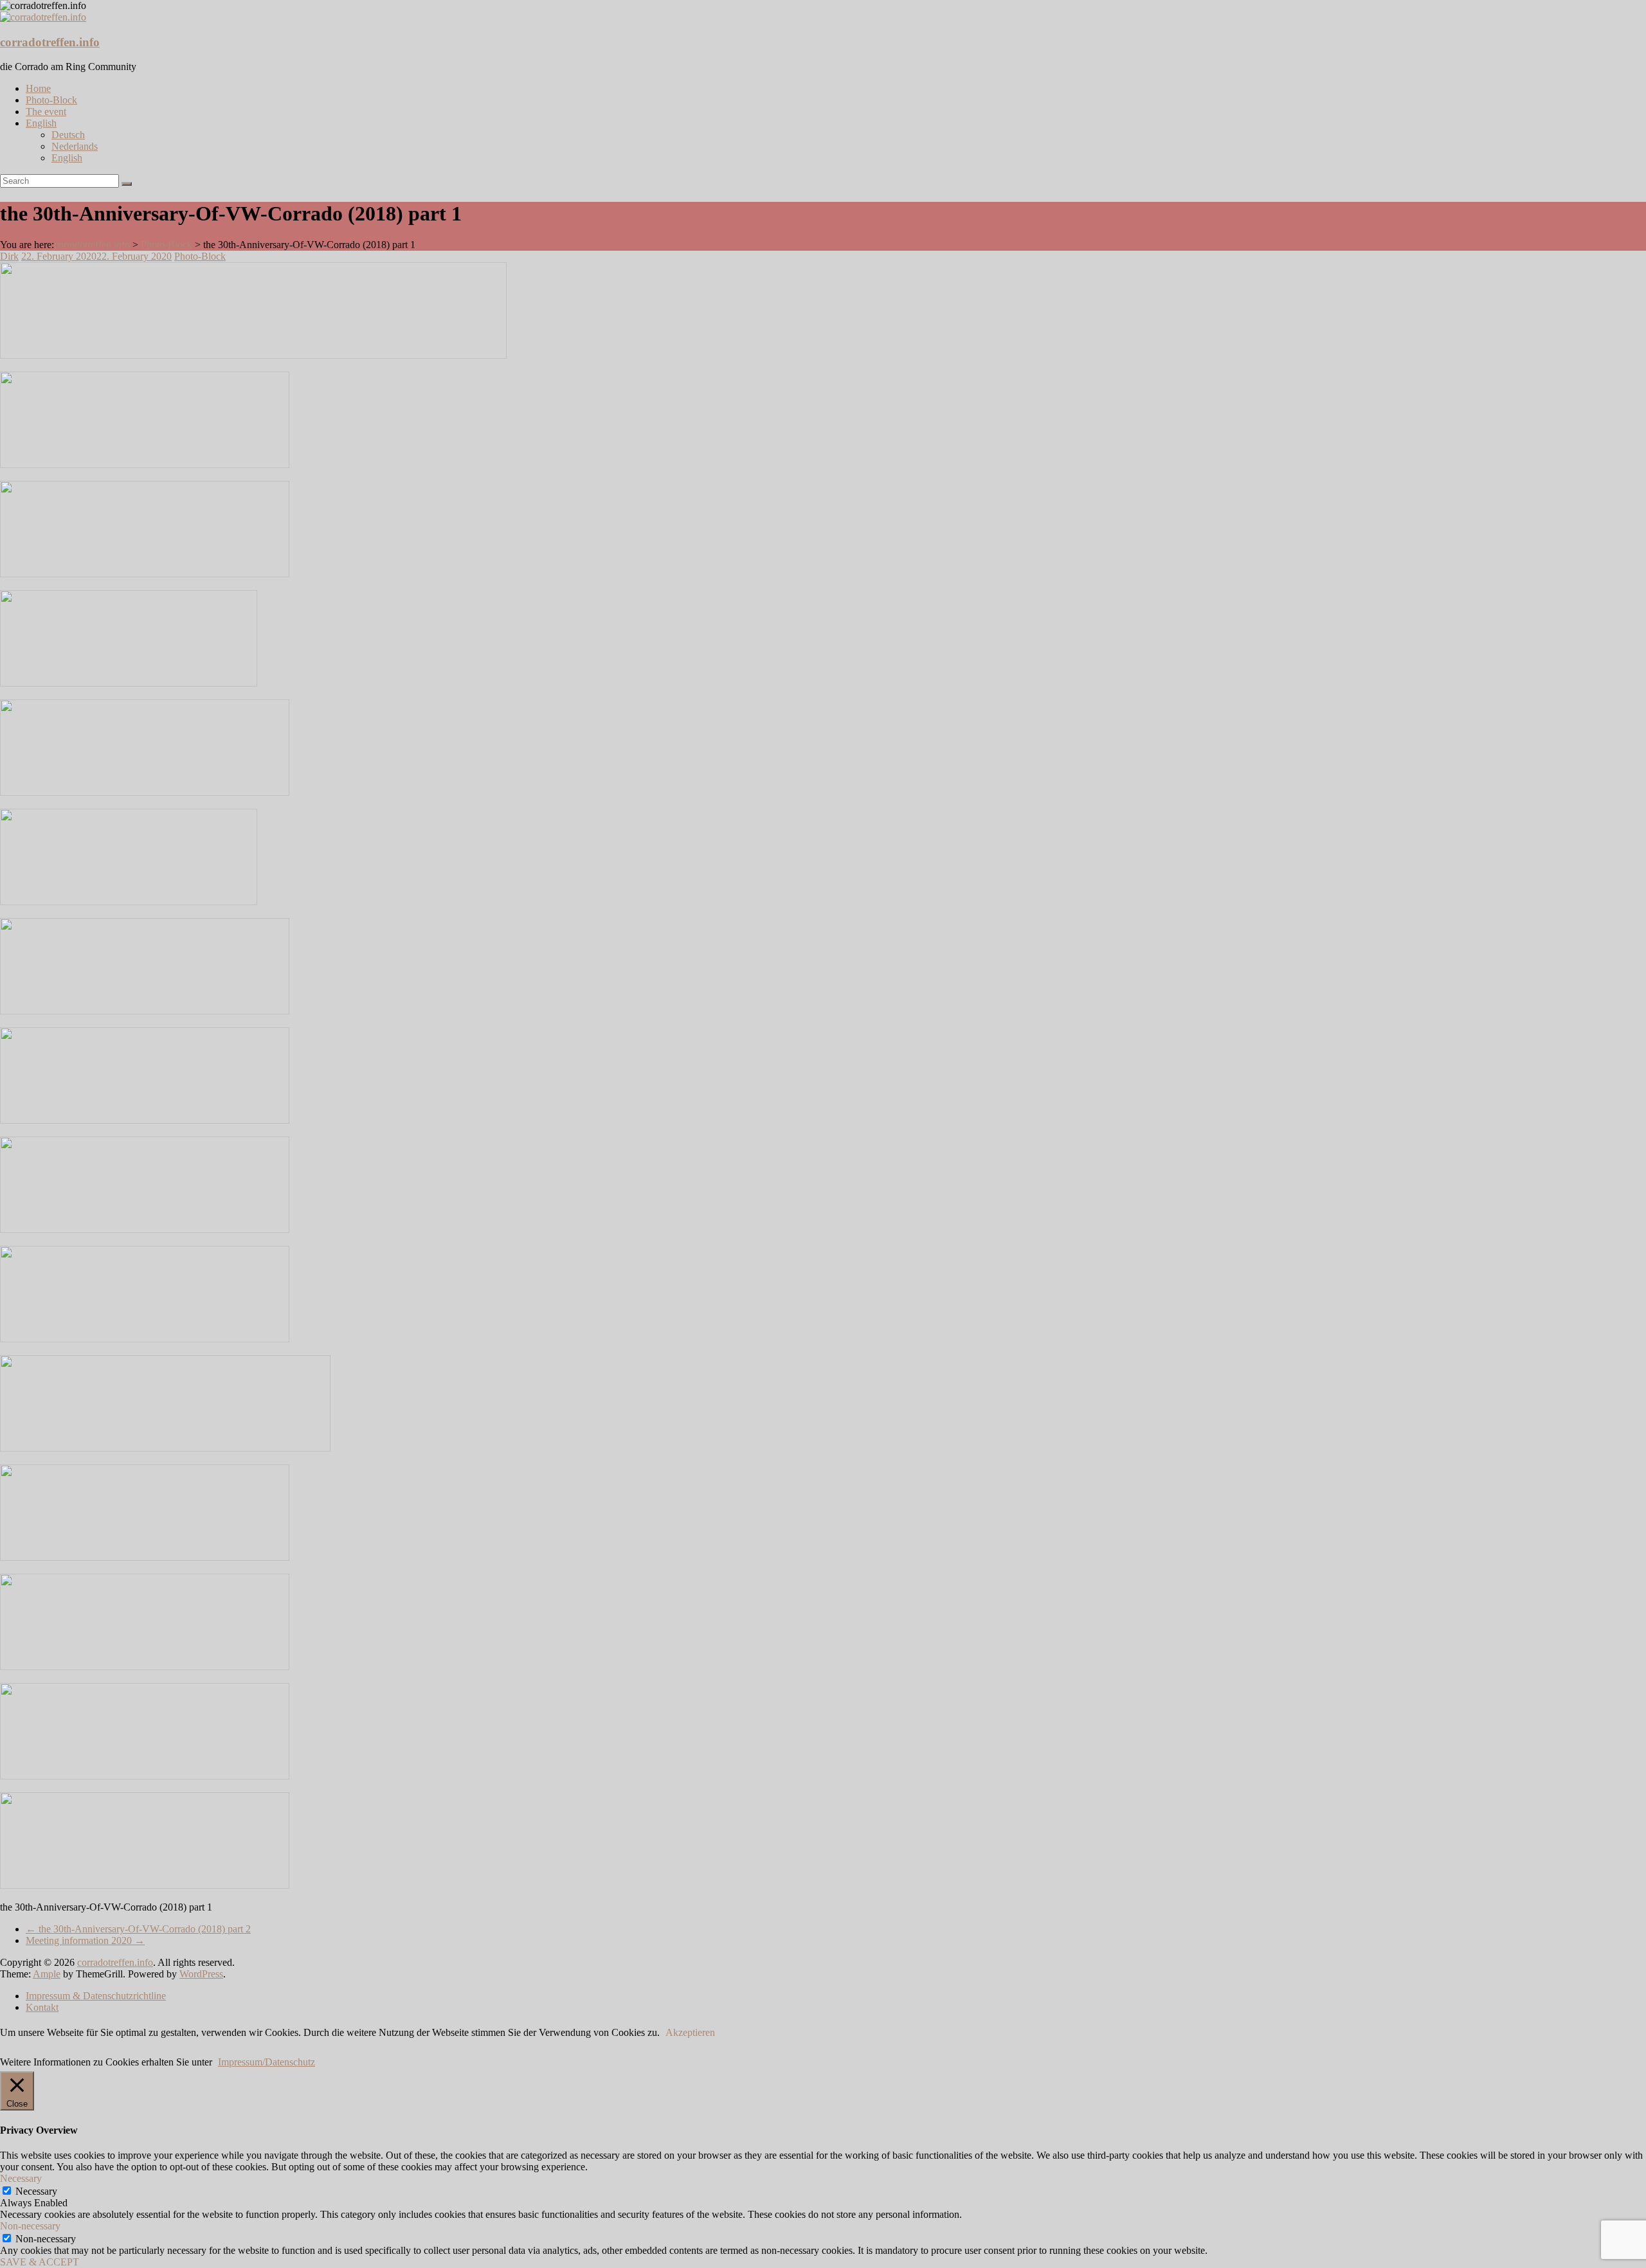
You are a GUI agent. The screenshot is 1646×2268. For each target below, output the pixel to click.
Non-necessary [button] (30, 2226)
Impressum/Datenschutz (267, 2062)
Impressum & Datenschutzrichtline (96, 1996)
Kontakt (42, 2007)
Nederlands (75, 146)
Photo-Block (51, 100)
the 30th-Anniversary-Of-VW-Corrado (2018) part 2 (138, 1929)
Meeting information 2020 (85, 1940)
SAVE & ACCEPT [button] (40, 2262)
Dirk (9, 256)
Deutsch (68, 135)
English (41, 123)
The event (46, 112)
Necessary (36, 2191)
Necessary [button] (21, 2178)
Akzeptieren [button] (690, 2032)
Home (38, 88)
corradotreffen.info (50, 42)
